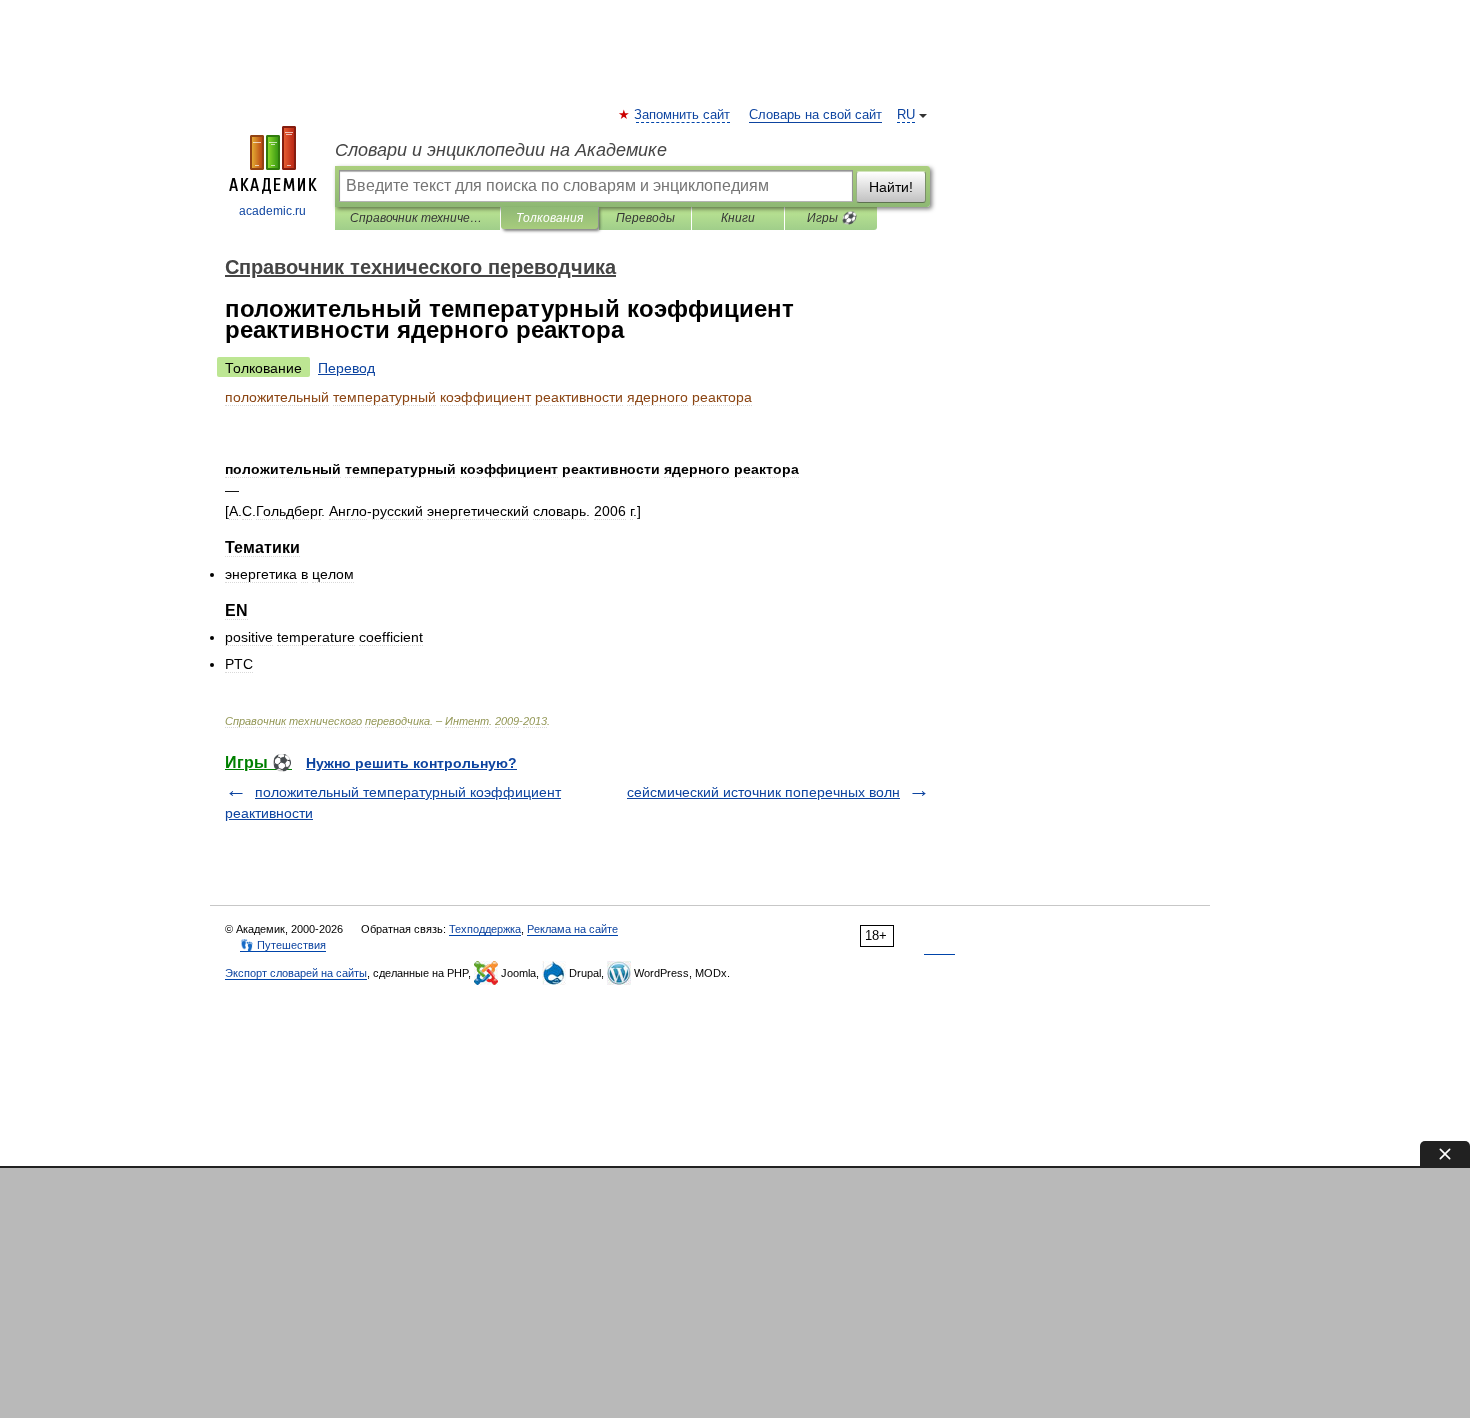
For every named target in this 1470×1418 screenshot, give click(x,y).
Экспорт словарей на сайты (296, 973)
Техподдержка (485, 929)
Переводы (645, 218)
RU (906, 115)
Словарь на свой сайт (815, 115)
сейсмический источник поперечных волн (763, 792)
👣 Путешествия (283, 945)
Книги (738, 218)
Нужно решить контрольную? (411, 763)
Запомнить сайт (683, 115)
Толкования (549, 218)
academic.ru (272, 211)
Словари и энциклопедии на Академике (501, 150)
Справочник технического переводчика (417, 218)
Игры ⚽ (831, 218)
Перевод (346, 368)
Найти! (891, 187)
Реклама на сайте (572, 929)
